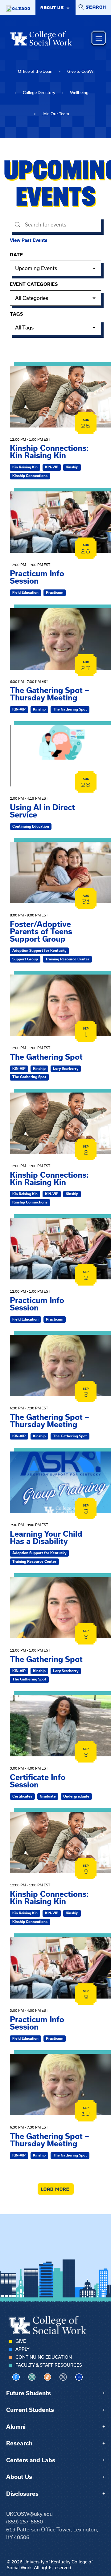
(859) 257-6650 (25, 2522)
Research (19, 2443)
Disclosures (22, 2494)
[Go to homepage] (41, 38)
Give (21, 2341)
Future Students (29, 2393)
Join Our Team (55, 114)
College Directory (39, 93)
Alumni (16, 2427)
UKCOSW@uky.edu (29, 2514)
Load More (56, 2189)
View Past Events (29, 240)
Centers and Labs (31, 2460)
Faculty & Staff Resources (49, 2365)
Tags (16, 314)
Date (16, 255)
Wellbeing (79, 93)
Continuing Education (44, 2357)
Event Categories (34, 284)
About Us (19, 2477)
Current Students (30, 2410)
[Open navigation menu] (99, 38)
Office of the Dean (35, 71)
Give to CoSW (80, 71)
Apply (22, 2349)
